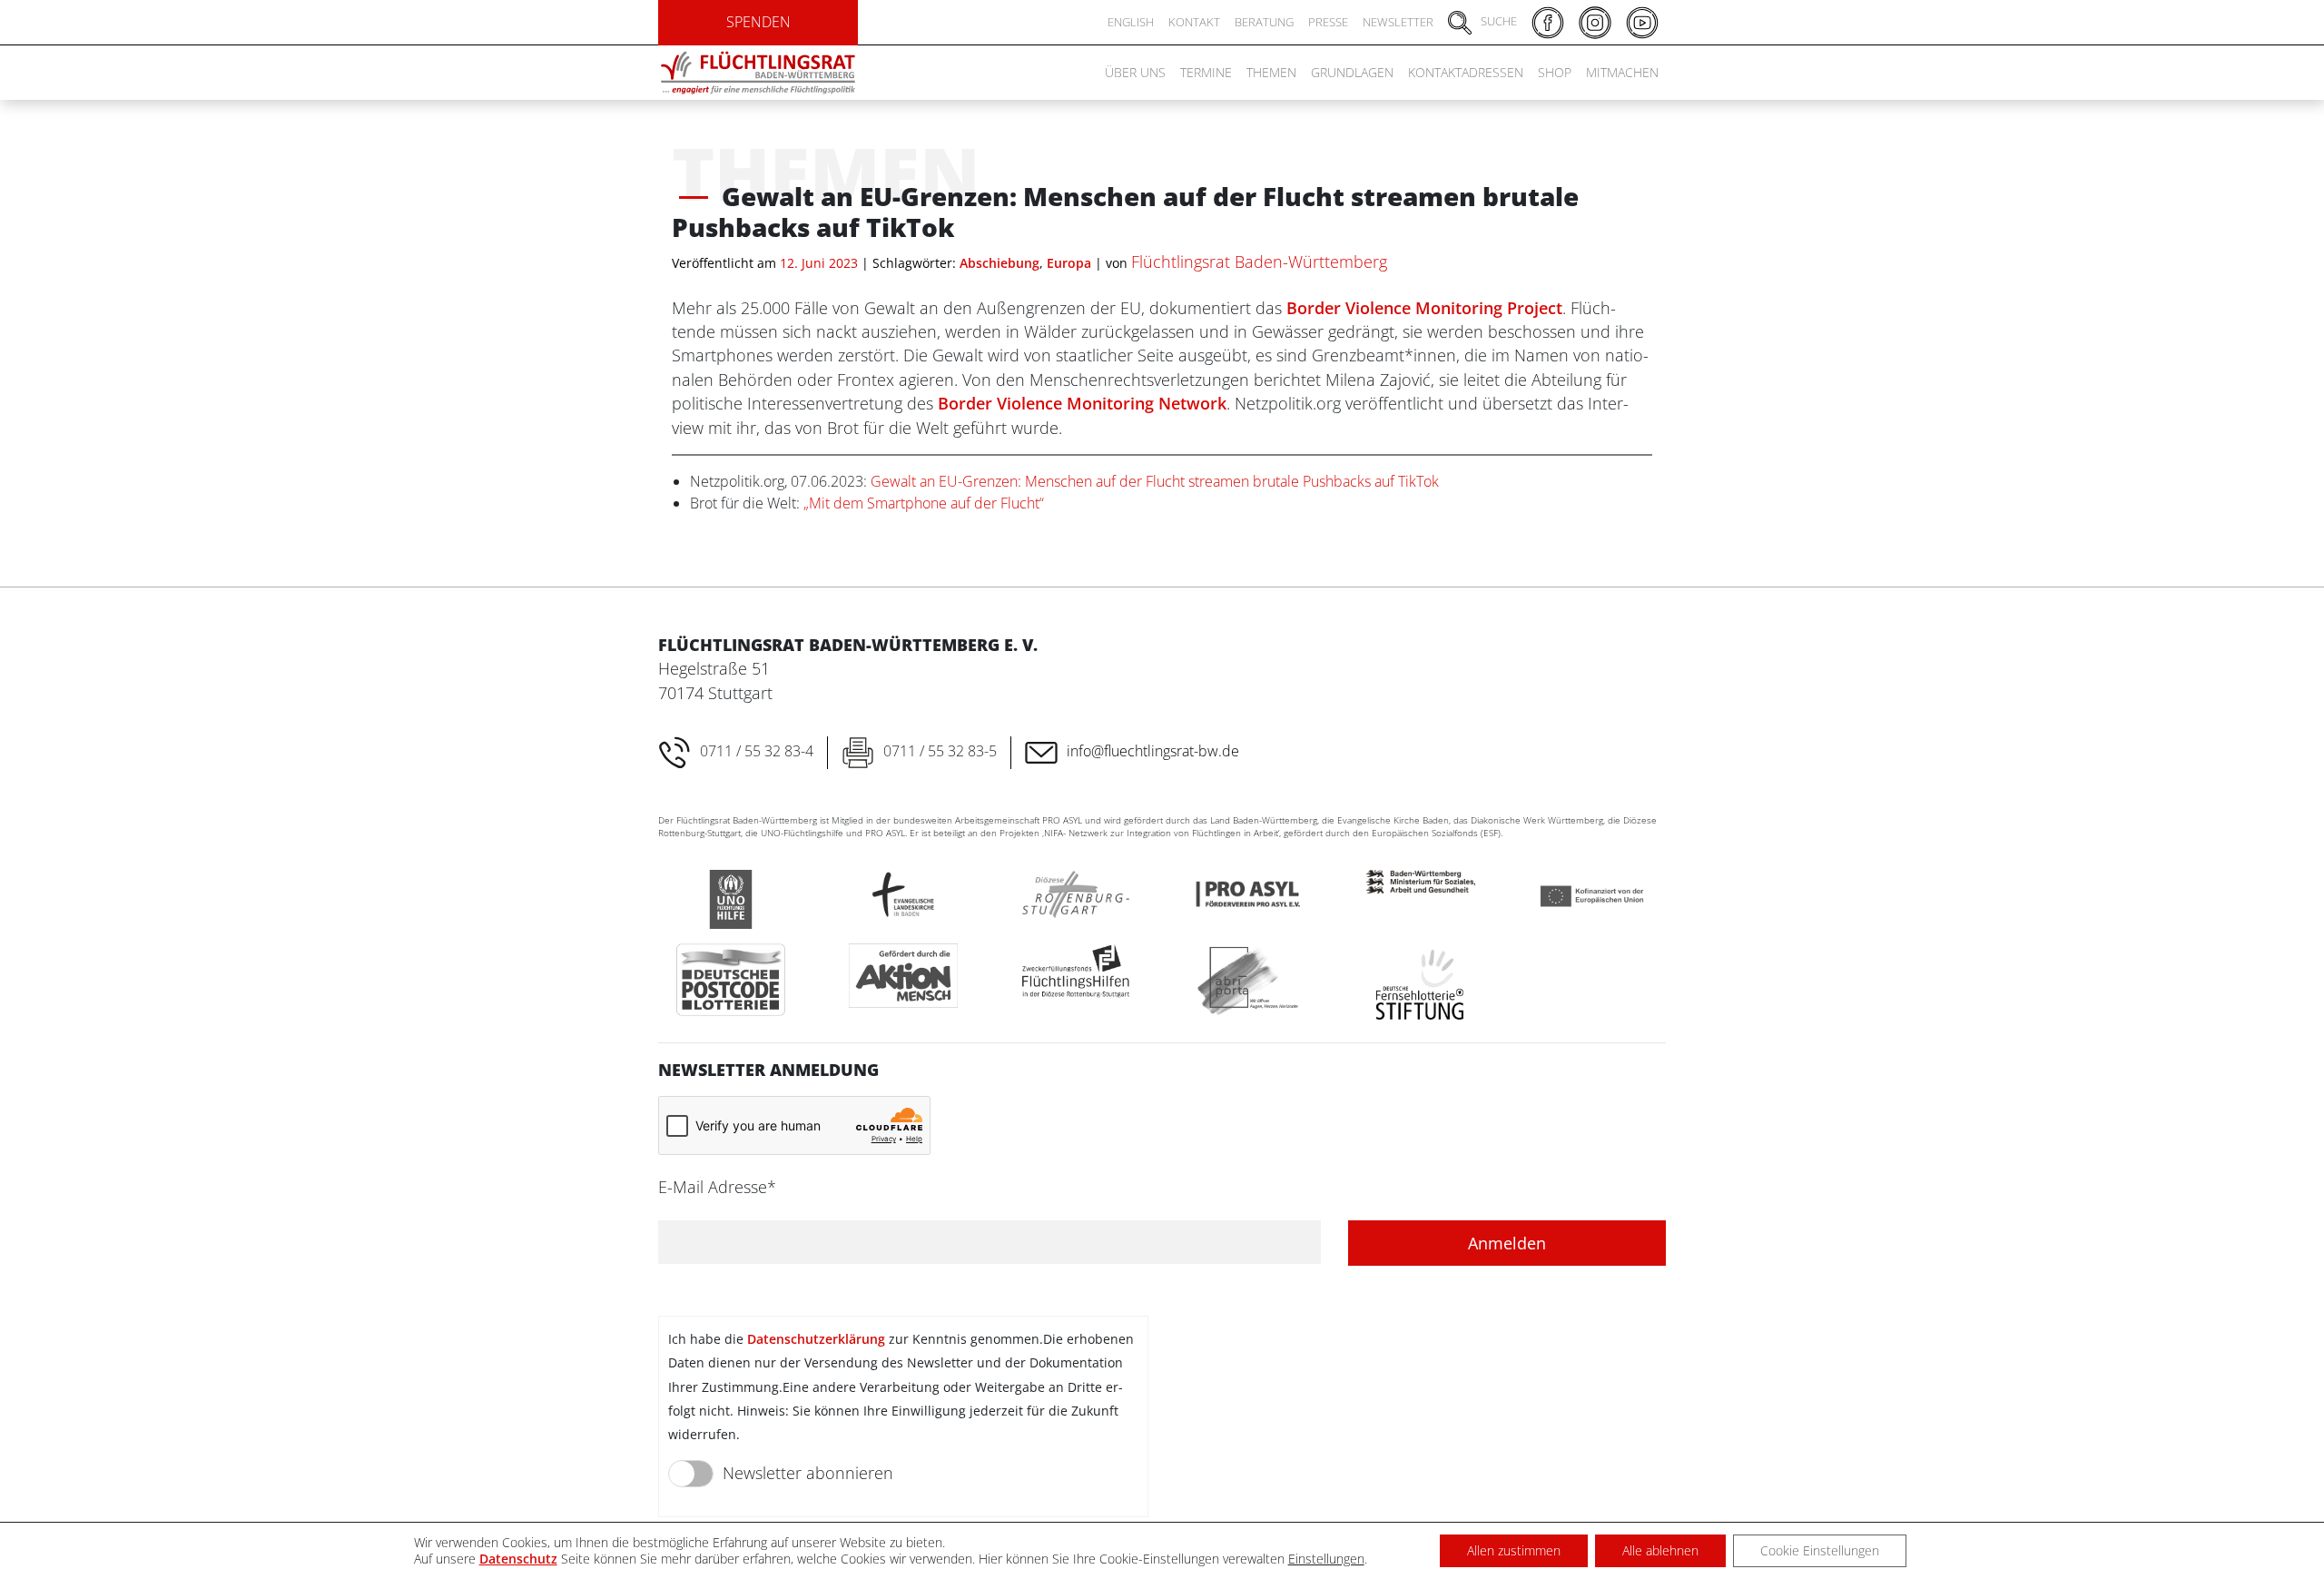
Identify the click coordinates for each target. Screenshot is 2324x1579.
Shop (1555, 72)
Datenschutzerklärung (816, 1339)
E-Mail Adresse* (717, 1187)
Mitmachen (1622, 72)
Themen (1271, 72)
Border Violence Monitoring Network (1082, 403)
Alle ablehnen (1660, 1550)
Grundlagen (1352, 72)
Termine (1206, 72)
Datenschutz (518, 1559)
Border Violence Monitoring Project (1424, 308)
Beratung (1264, 22)
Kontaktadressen (1466, 72)
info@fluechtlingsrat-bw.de (1153, 751)
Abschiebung (1000, 263)
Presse (1328, 22)
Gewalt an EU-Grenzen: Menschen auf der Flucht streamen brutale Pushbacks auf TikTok (1155, 481)
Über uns (1135, 72)
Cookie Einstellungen (1820, 1550)
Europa (1069, 263)
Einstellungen (1326, 1559)
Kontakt (1194, 22)
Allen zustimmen (1514, 1550)
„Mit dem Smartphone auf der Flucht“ (924, 503)
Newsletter (1398, 22)
